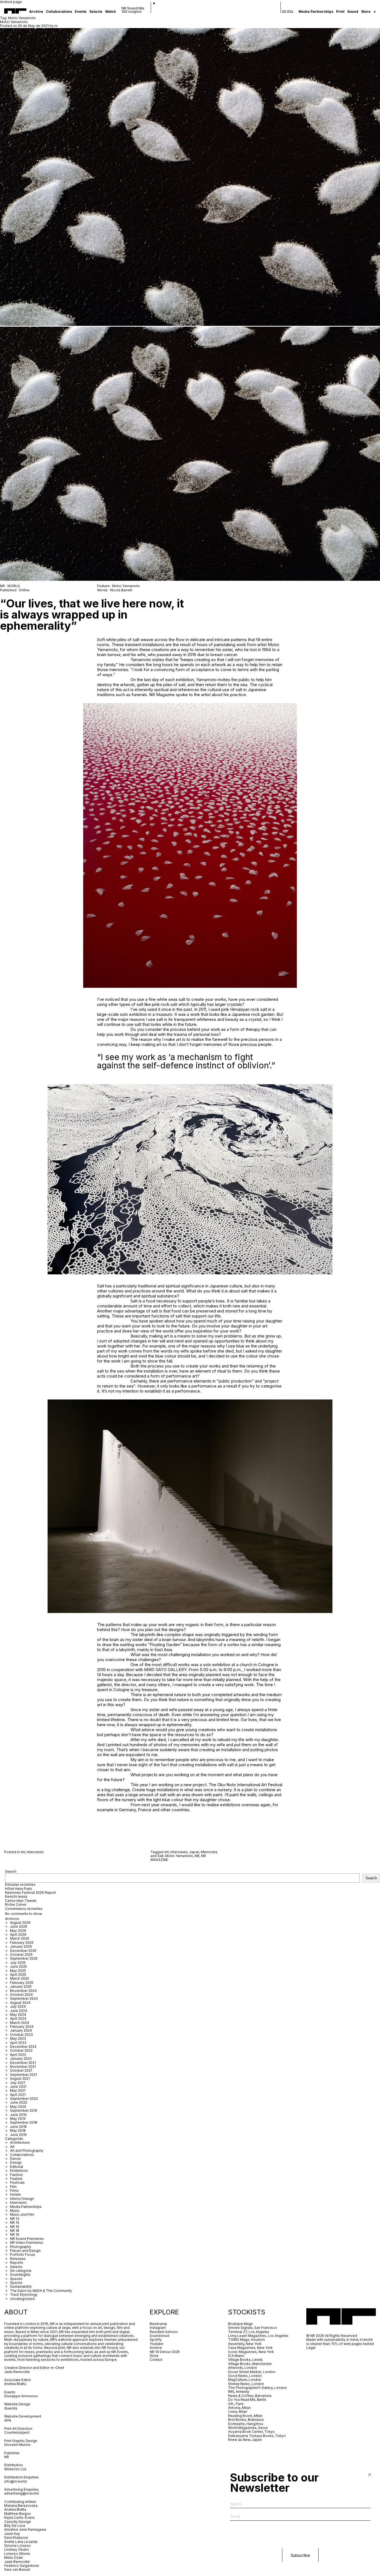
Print (340, 12)
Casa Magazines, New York (250, 2348)
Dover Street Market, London (252, 2372)
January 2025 (21, 1986)
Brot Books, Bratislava (246, 2420)
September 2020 (24, 2099)
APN (8, 2420)
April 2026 (18, 1935)
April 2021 (18, 2095)
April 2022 (18, 2055)
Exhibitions (19, 2171)
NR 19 (15, 2234)
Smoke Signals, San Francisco (253, 2328)
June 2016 (18, 2135)
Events (81, 12)
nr (56, 26)
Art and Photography (27, 2151)
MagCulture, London (245, 2380)
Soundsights (20, 2275)
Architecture (20, 2142)
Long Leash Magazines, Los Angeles (258, 2336)
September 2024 (24, 1998)
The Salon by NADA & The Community (41, 2291)
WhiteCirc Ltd (15, 2469)
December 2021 (23, 2063)
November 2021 (23, 2067)
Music (15, 2211)
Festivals (17, 2182)
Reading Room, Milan (245, 2416)
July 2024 (18, 2007)
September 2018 (24, 2122)
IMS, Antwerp (239, 2392)
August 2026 (20, 1923)
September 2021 (24, 2075)
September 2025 (24, 1958)
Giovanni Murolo (17, 2445)
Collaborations (59, 12)
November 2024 (23, 1991)
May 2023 (18, 2038)
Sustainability (21, 2286)
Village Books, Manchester (250, 2364)
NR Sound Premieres (27, 2239)
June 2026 (19, 1926)
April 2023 (18, 2043)
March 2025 (19, 1978)
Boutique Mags (240, 2324)
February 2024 (22, 2027)
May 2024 (18, 2015)
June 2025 (18, 1966)
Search (11, 1871)
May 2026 (18, 1931)
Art (23, 1852)
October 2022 (21, 2050)
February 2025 (22, 1983)
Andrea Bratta (16, 2384)
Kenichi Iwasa (16, 1896)
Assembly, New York (245, 2344)
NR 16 (15, 2227)
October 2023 (21, 2035)
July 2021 (18, 2083)
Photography (21, 2247)
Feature (16, 2179)
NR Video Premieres (27, 2243)
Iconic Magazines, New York (251, 2352)
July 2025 (18, 1963)
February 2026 (22, 1943)
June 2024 (19, 2011)
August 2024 (20, 2003)
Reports (17, 2263)
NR (197, 1856)
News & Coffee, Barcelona (250, 2396)
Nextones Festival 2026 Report (30, 1893)
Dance (15, 2159)
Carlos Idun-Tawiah (21, 1901)
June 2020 (19, 2102)
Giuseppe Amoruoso (21, 2396)
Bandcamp (158, 2324)
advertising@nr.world (21, 2493)
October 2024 (21, 1995)
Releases (18, 2259)
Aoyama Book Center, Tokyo (251, 2432)
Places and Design (25, 2251)
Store (366, 12)
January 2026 (21, 1946)
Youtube (156, 2344)
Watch (111, 12)
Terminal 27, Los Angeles (249, 2332)
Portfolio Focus (23, 2254)
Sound (353, 12)
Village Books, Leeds (245, 2360)
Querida (11, 2408)
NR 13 (15, 2219)
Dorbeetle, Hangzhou (246, 2424)
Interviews (35, 1852)
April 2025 (18, 1975)
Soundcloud (160, 2336)
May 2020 (18, 2107)
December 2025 (23, 1951)
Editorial (17, 2167)
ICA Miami (237, 2356)
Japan (194, 1852)
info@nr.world (15, 2481)
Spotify (156, 2340)
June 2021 (18, 2087)
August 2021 (20, 2079)
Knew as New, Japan (245, 2440)
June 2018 (18, 2127)
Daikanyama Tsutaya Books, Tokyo (257, 2436)
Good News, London (245, 2376)
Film (13, 2187)
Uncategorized (22, 2299)
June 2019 (18, 2115)
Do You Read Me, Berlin (247, 2400)
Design (16, 2162)
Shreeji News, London (246, 2384)
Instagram (158, 2328)
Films (14, 2191)
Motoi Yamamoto (14, 22)
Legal (311, 2348)
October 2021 (21, 2070)
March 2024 (20, 2023)
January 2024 (21, 2030)
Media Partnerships (316, 12)
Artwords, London (243, 2368)
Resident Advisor (164, 2332)
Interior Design (22, 2199)
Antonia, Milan (239, 2408)
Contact (156, 2360)
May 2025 (18, 1971)
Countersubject (17, 2432)
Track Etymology (24, 2295)
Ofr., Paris (236, 2404)
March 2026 (20, 1938)
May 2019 (18, 2119)
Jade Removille (17, 2372)
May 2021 (18, 2090)
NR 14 (15, 2223)
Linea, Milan (238, 2412)
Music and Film (22, 2214)
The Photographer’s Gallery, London (257, 2388)
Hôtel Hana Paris (18, 1889)
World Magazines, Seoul (248, 2428)
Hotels (15, 2194)
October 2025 (21, 1955)
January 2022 (21, 2058)
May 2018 (18, 2130)
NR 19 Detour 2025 (165, 2352)
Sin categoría (21, 2271)
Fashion (16, 2175)
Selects (96, 12)
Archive (36, 12)
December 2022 (23, 2047)
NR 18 (15, 2231)
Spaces (16, 2279)
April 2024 (18, 2018)
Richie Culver (16, 1904)
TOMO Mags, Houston (246, 2340)
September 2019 (24, 2110)
